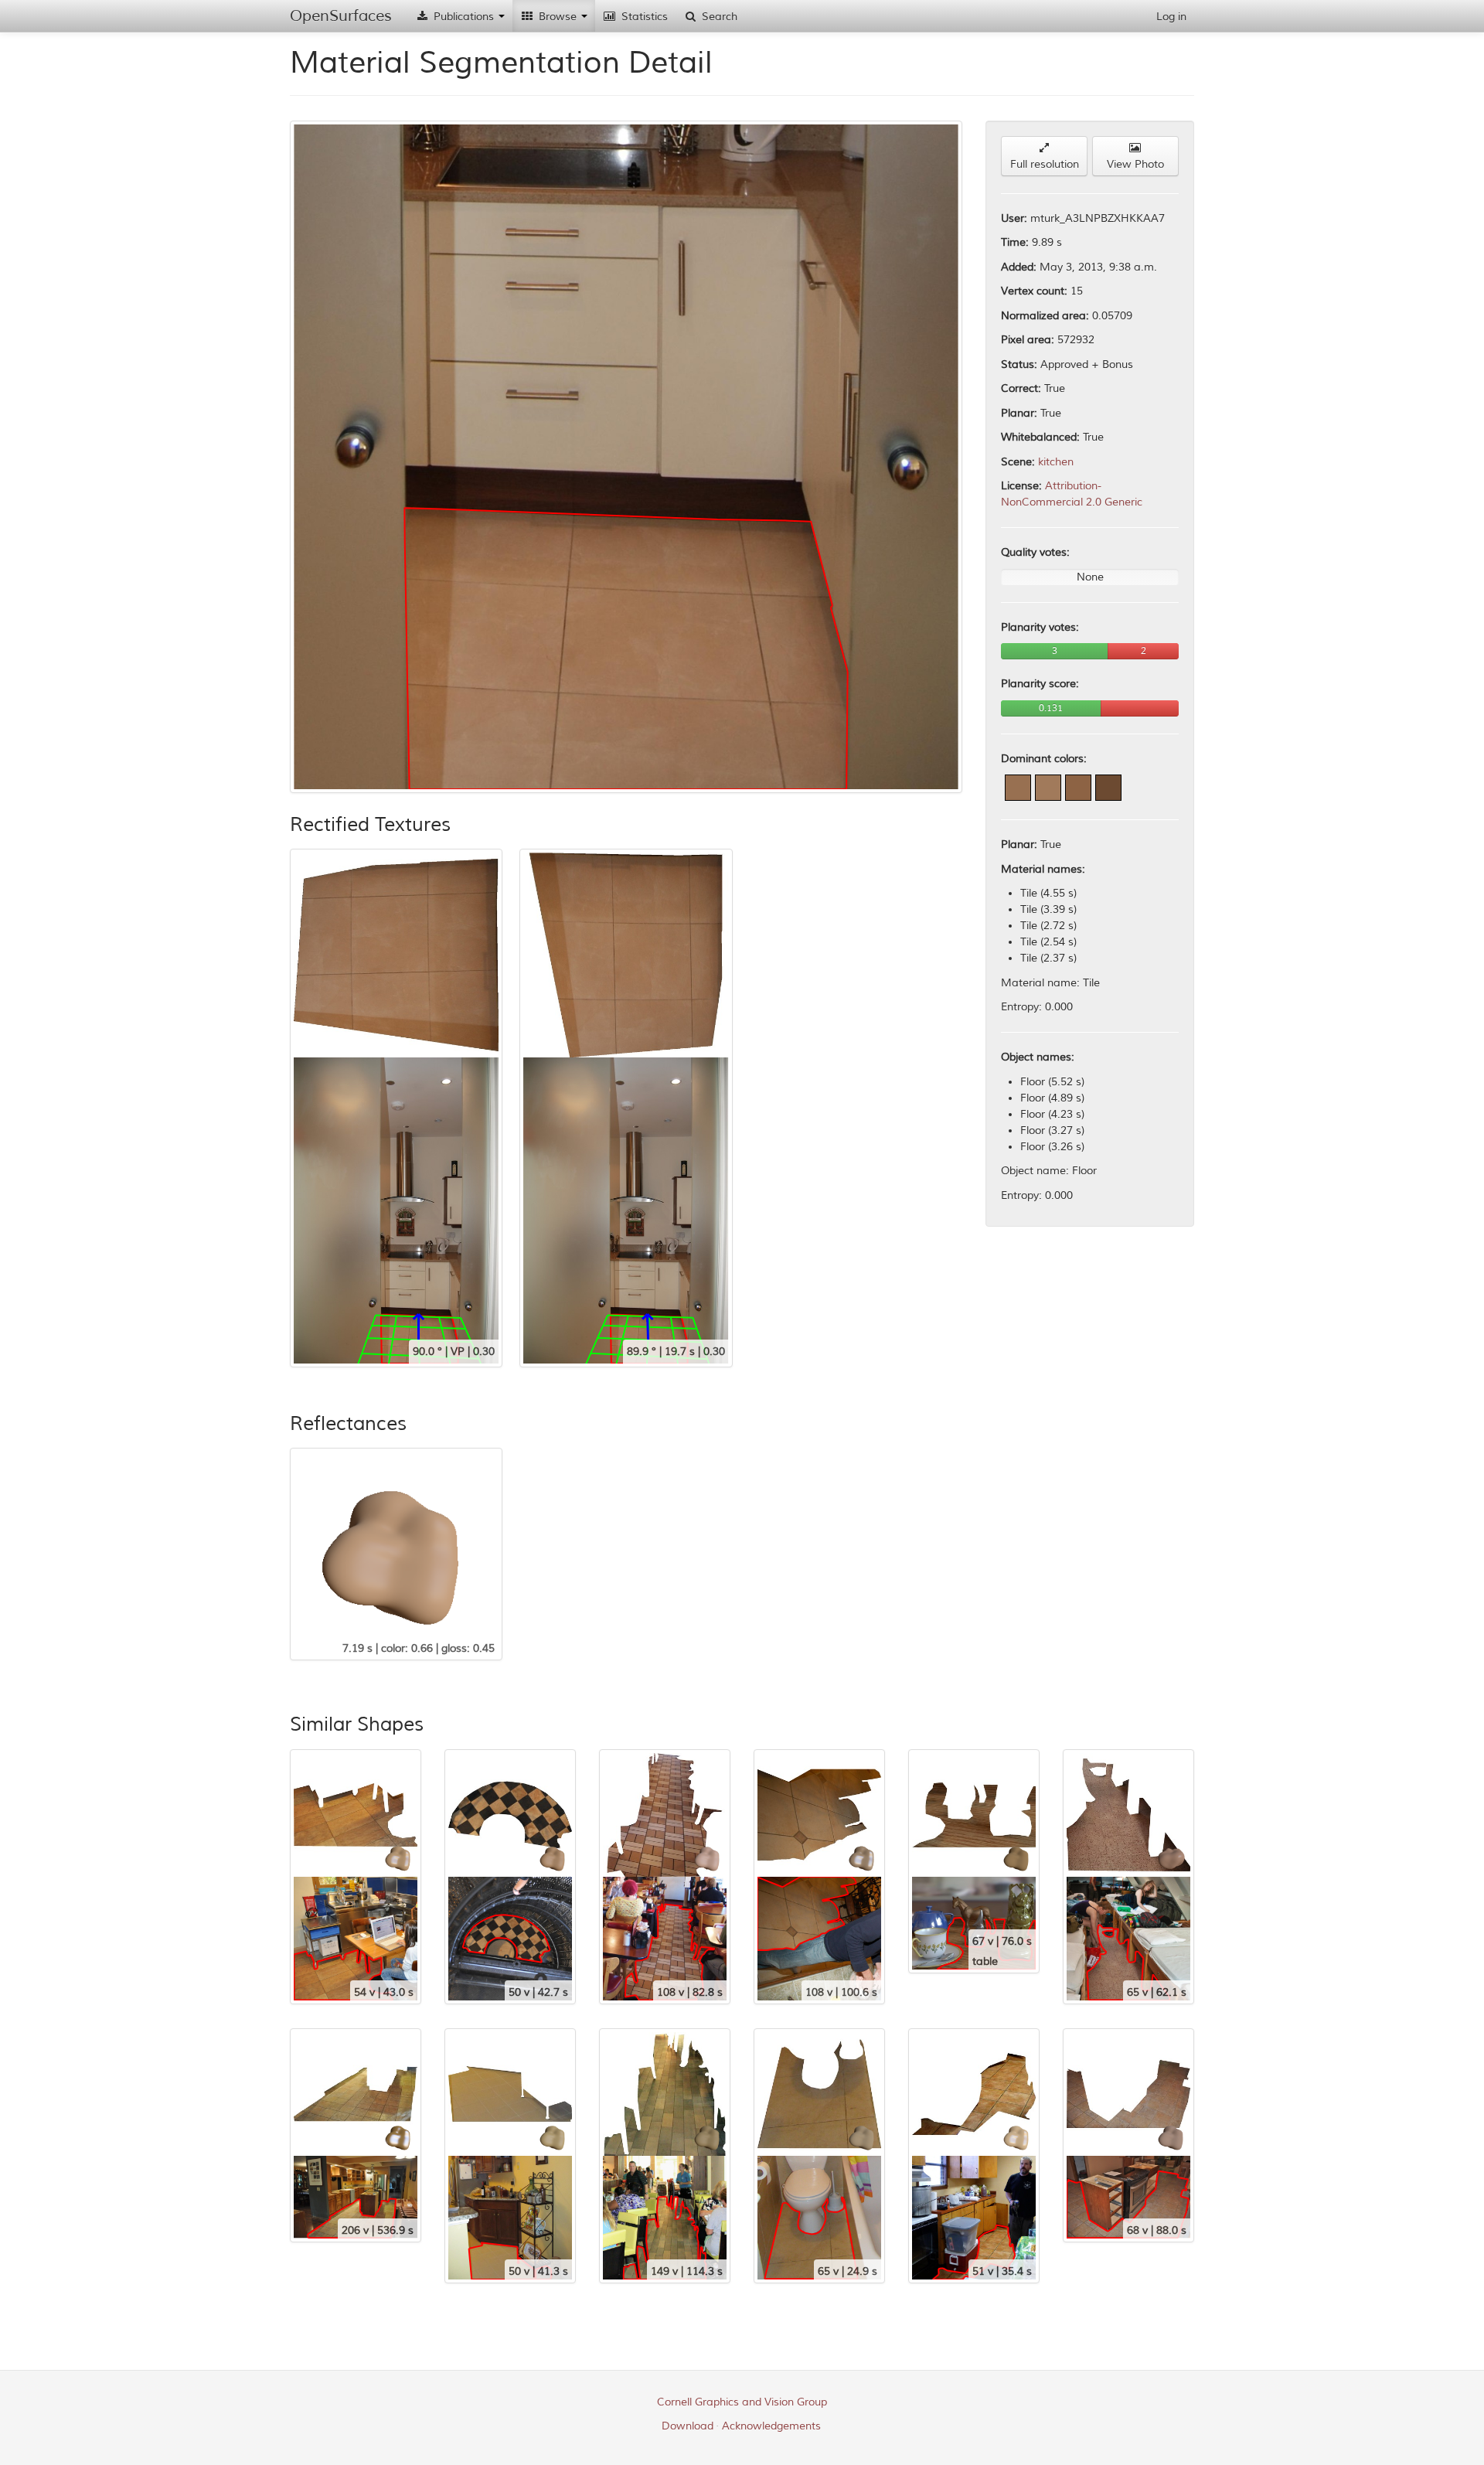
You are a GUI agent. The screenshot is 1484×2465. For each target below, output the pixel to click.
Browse (558, 17)
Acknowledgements (771, 2426)
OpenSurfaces (341, 16)
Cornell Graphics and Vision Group (742, 2402)
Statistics (643, 17)
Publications (464, 17)
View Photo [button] (1135, 164)
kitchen (1056, 462)
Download (688, 2426)
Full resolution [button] (1045, 164)
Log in (1171, 17)
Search (718, 17)
